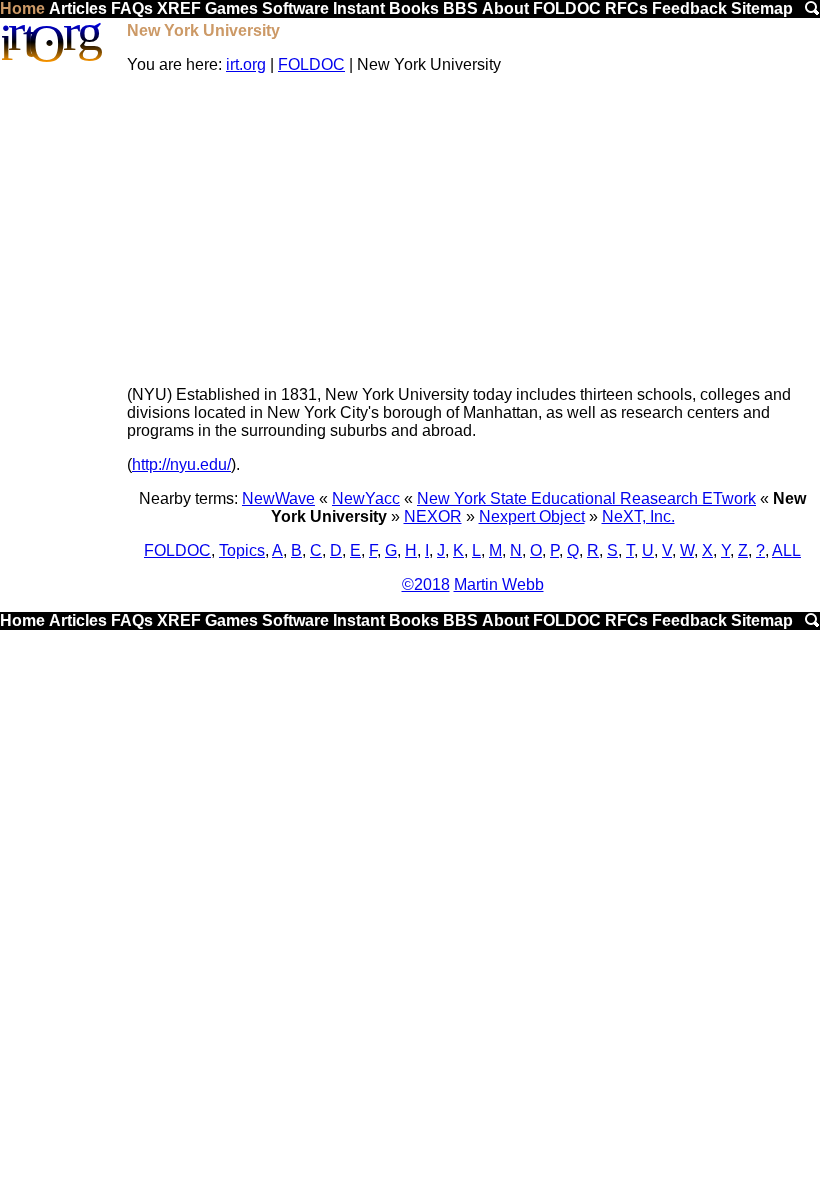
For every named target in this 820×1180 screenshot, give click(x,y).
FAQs (132, 8)
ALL (786, 550)
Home (22, 8)
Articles (78, 8)
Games (231, 8)
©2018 (426, 584)
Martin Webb (499, 584)
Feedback (689, 8)
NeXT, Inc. (638, 516)
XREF (179, 8)
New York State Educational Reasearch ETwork (586, 498)
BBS (460, 8)
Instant (359, 8)
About (505, 8)
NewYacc (366, 498)
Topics (242, 550)
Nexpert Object (532, 516)
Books (414, 8)
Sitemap (762, 8)
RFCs (626, 8)
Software (295, 8)
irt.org (246, 64)
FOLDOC (567, 8)
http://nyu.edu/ (181, 464)
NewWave (278, 498)
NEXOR (433, 516)
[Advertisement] (472, 230)
